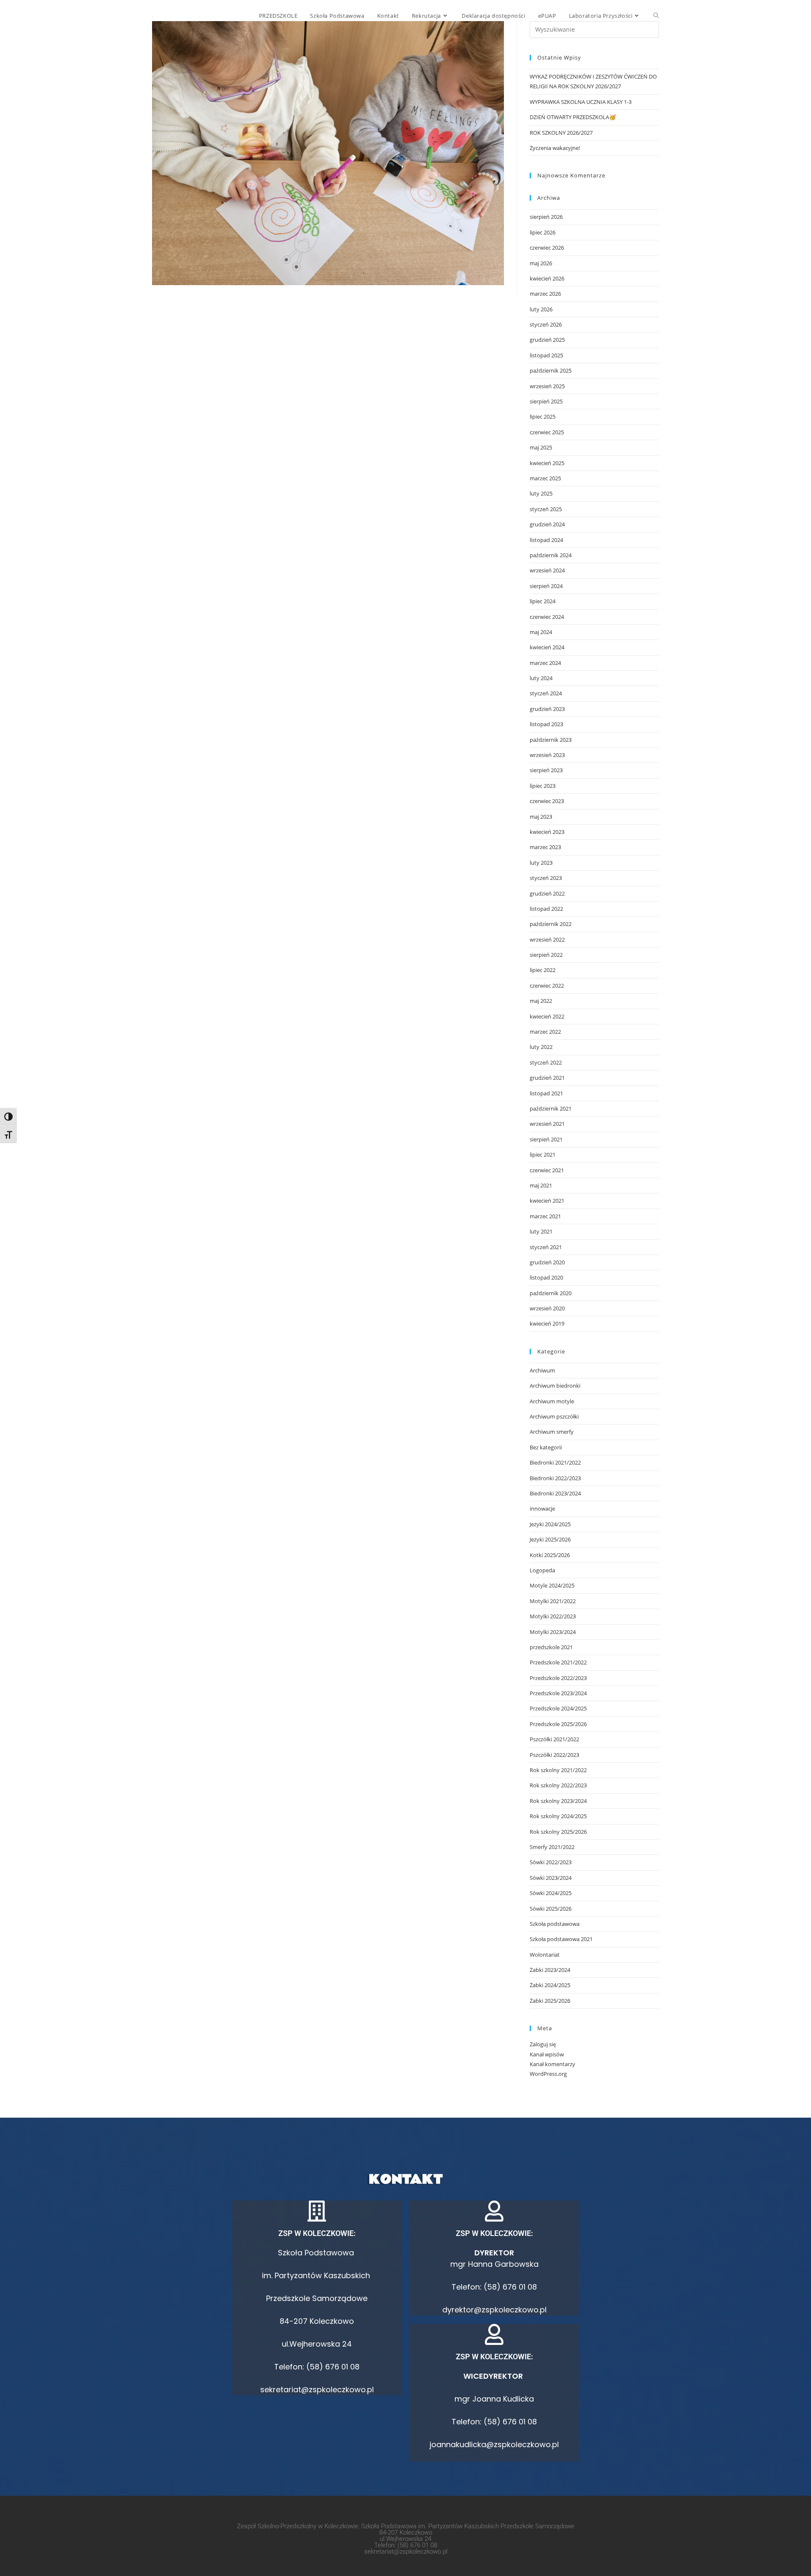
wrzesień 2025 (547, 386)
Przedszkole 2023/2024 (558, 1693)
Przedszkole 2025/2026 (558, 1724)
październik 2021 (551, 1108)
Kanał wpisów (547, 2054)
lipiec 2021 (543, 1155)
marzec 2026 (545, 294)
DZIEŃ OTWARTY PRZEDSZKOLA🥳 (573, 117)
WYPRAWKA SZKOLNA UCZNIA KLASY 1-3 (581, 102)
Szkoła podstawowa (555, 1924)
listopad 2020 (546, 1277)
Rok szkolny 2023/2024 (558, 1801)
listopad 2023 (546, 724)
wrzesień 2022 (547, 939)
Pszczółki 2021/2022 (554, 1739)
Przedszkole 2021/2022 (558, 1662)
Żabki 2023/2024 (550, 1970)
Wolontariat (545, 1955)
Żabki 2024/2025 (550, 1985)
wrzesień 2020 (547, 1308)
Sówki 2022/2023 (551, 1862)
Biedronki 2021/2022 (555, 1462)
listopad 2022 (546, 909)
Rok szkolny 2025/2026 (558, 1832)
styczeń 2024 (546, 693)
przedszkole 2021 (551, 1647)
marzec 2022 (545, 1032)
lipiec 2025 (543, 417)
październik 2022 (551, 924)
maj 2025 (541, 447)
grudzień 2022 (547, 893)
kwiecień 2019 (547, 1323)
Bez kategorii (546, 1447)
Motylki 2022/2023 (553, 1616)
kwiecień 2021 (547, 1201)
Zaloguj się (543, 2044)
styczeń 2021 (546, 1247)
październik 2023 (551, 740)
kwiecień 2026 (547, 278)
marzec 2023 (545, 847)
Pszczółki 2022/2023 (554, 1755)
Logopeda (542, 1570)
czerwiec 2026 (547, 248)
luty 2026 (541, 309)
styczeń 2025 (546, 509)
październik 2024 (551, 555)
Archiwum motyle (552, 1401)
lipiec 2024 (543, 601)
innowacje (542, 1509)
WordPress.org (548, 2074)
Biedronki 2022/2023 (555, 1478)
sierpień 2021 (546, 1139)
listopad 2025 (546, 355)
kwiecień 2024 (547, 647)
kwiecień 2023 (547, 832)
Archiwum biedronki (555, 1386)
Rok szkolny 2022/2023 (558, 1785)
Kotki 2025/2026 (550, 1555)
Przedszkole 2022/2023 (558, 1678)
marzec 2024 (545, 663)
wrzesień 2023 (547, 755)
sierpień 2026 (546, 217)
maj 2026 (541, 263)
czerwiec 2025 (547, 432)
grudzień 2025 (547, 340)
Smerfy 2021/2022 (552, 1847)
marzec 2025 (545, 478)
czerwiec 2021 (547, 1170)
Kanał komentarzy (552, 2064)
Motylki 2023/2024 (553, 1632)
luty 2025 (541, 493)
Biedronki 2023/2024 (555, 1493)
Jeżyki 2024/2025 (550, 1524)
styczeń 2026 (546, 324)
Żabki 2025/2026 (550, 2001)
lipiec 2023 (543, 786)
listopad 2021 (546, 1093)
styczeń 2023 (546, 878)
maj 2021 (541, 1185)
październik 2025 (551, 370)
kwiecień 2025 (547, 463)
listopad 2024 (546, 540)
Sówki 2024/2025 (551, 1893)
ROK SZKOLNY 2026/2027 (561, 133)
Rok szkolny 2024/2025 (558, 1816)
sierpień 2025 (546, 401)
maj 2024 (541, 632)
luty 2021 (541, 1231)
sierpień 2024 (546, 586)
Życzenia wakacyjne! (555, 148)
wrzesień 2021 (547, 1124)
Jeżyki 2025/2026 (550, 1539)
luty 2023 (541, 863)
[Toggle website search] (656, 16)
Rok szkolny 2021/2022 (558, 1770)
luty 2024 (541, 678)
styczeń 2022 (546, 1062)
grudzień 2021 (547, 1078)
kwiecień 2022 (547, 1016)
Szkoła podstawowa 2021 (561, 1939)
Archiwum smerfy (552, 1432)
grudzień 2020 (547, 1262)
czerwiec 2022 (547, 986)
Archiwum (542, 1370)
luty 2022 (541, 1047)
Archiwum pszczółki (554, 1416)
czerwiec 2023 (547, 801)
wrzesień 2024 (547, 570)
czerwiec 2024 (547, 617)
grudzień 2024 (547, 524)
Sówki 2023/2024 (551, 1878)
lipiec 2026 (543, 232)
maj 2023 (541, 817)
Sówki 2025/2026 (551, 1909)
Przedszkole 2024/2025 (558, 1708)
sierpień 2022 (546, 955)
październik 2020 (551, 1293)
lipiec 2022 (543, 970)
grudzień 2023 (547, 709)
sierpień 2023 (546, 770)
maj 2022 (541, 1001)
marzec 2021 (545, 1216)
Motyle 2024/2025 (552, 1585)
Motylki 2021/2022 (553, 1601)
